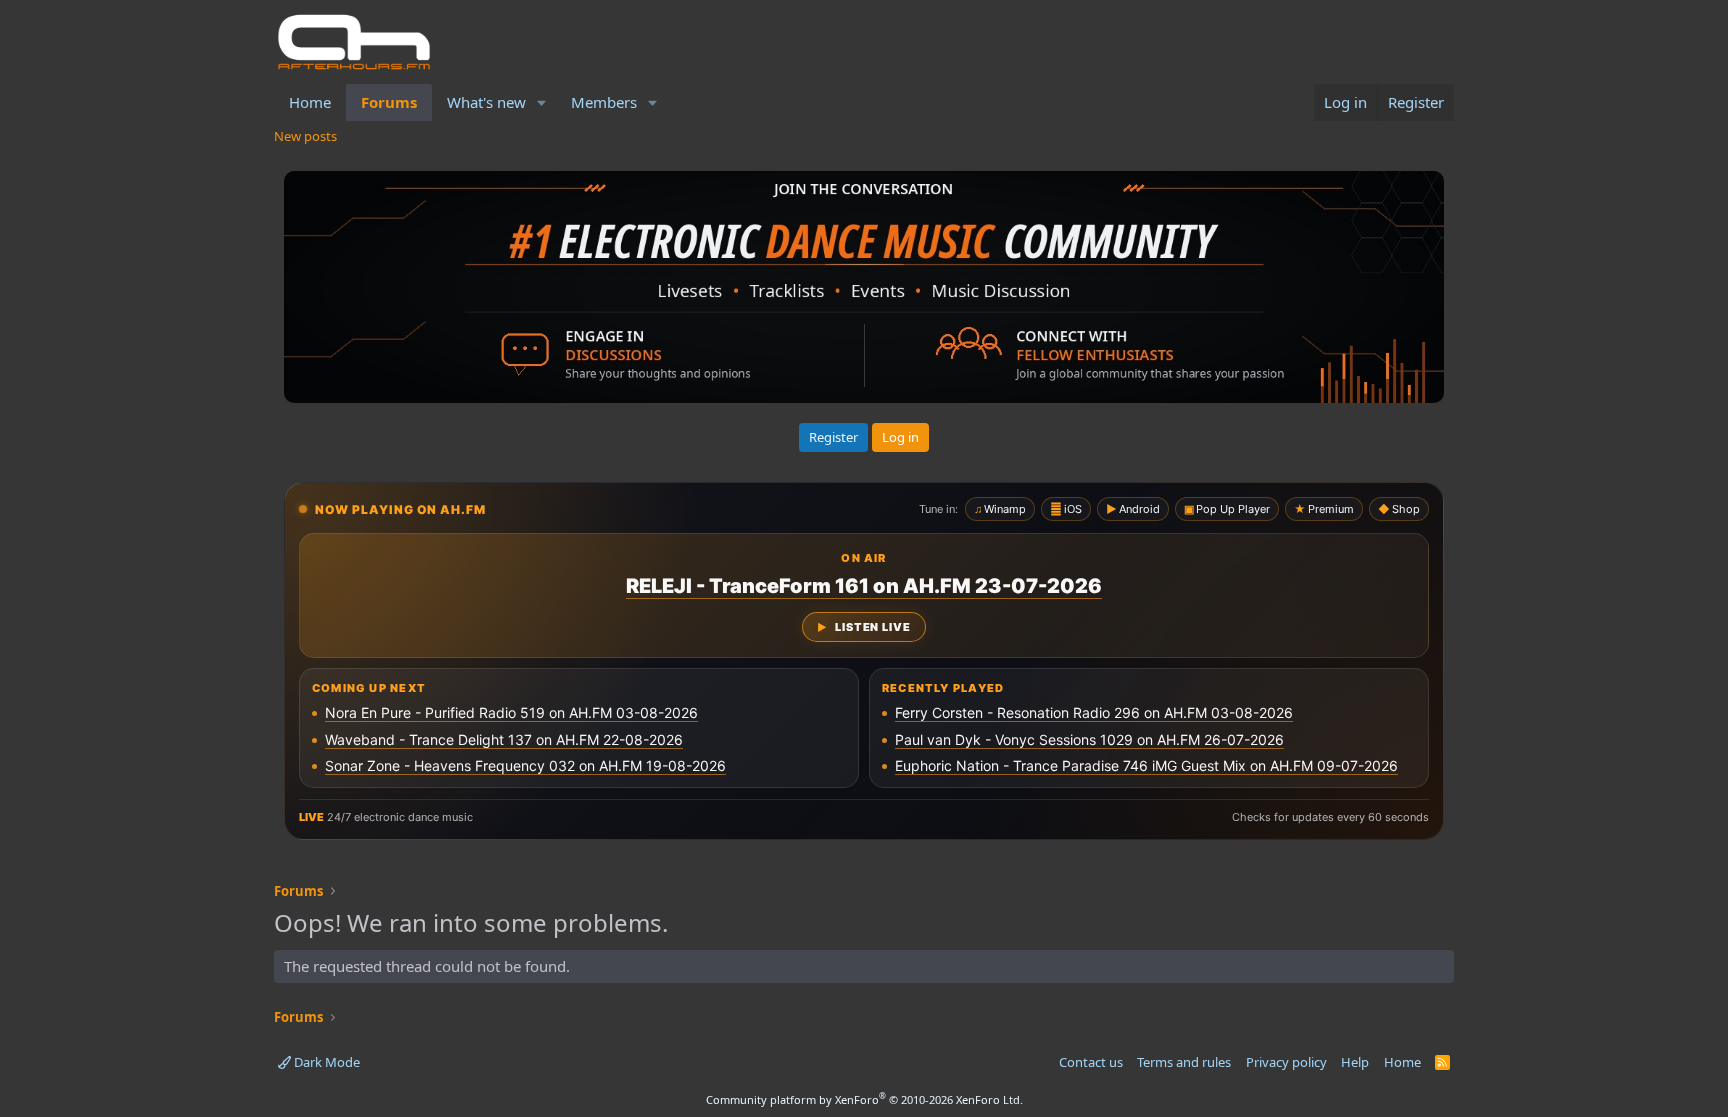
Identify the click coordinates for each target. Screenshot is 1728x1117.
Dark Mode (325, 1062)
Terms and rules (1184, 1062)
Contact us (1091, 1062)
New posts (305, 136)
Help (1355, 1062)
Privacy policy (1286, 1062)
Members (604, 102)
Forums (389, 102)
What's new (486, 102)
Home (310, 102)
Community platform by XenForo (864, 1099)
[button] (542, 102)
